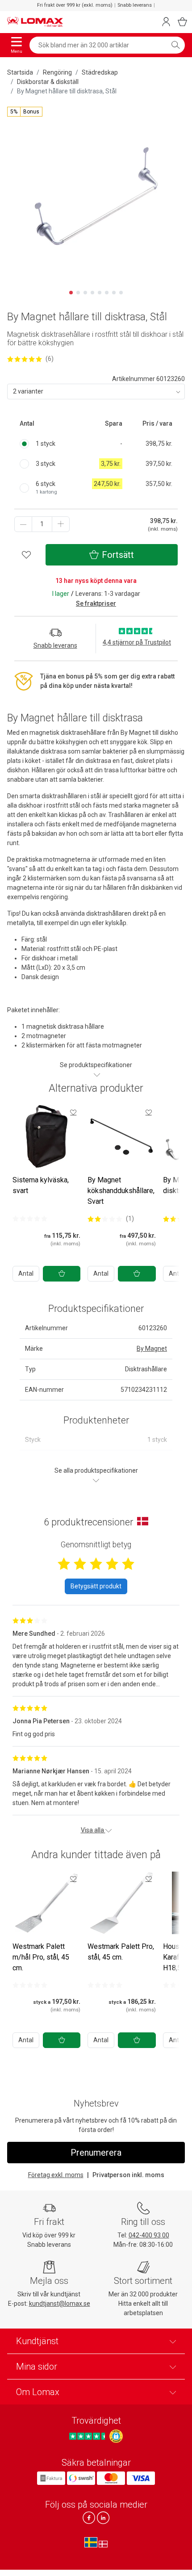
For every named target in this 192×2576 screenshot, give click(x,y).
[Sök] (175, 45)
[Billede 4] (92, 293)
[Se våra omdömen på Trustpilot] (88, 2436)
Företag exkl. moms (56, 2175)
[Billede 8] (121, 293)
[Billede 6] (107, 293)
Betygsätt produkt (96, 1586)
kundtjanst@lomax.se (60, 2304)
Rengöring (57, 72)
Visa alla (93, 1830)
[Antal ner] (23, 524)
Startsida (20, 72)
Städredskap (100, 72)
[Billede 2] (78, 293)
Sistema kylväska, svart (41, 1185)
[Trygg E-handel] (116, 2436)
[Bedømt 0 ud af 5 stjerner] (30, 1219)
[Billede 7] (114, 293)
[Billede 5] (100, 293)
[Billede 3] (85, 293)
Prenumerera (96, 2153)
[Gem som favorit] (73, 1112)
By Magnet (152, 1349)
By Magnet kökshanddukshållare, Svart (121, 1191)
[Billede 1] (71, 293)
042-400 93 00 (149, 2235)
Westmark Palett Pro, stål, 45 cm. (121, 1952)
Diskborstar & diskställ (48, 82)
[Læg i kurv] (62, 1274)
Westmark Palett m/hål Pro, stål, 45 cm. (41, 1957)
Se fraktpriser (96, 603)
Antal (26, 1273)
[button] (25, 112)
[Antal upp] (61, 524)
